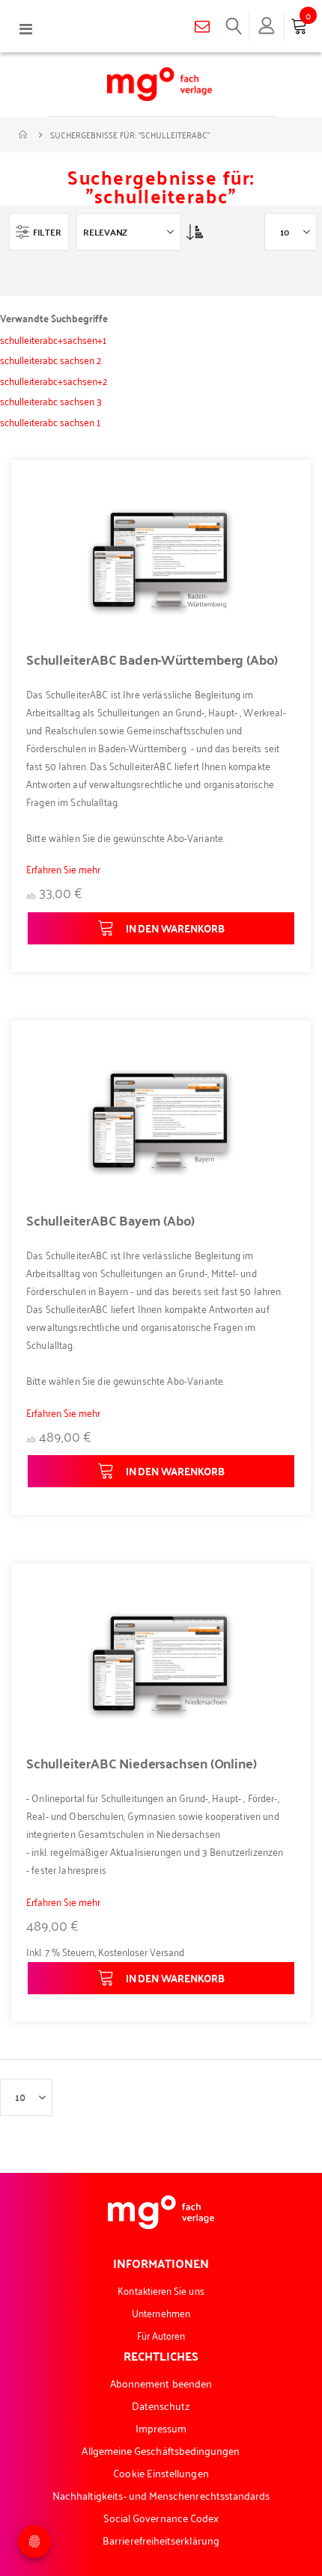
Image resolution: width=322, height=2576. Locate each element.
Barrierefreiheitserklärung (161, 2540)
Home (24, 135)
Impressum (161, 2428)
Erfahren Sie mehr (63, 869)
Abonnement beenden (161, 2383)
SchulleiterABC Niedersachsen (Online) (141, 1763)
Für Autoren (161, 2335)
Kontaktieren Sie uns (161, 2290)
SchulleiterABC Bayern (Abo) (110, 1220)
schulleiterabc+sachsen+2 (54, 380)
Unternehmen (161, 2312)
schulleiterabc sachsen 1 (50, 421)
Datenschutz (161, 2405)
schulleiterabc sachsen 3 (51, 400)
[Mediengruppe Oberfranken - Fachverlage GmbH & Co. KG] (160, 84)
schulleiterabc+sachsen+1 (53, 339)
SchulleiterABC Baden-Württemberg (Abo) (152, 660)
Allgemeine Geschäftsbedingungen (161, 2450)
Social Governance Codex (161, 2517)
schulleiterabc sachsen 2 (51, 359)
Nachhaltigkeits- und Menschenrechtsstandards (161, 2495)
